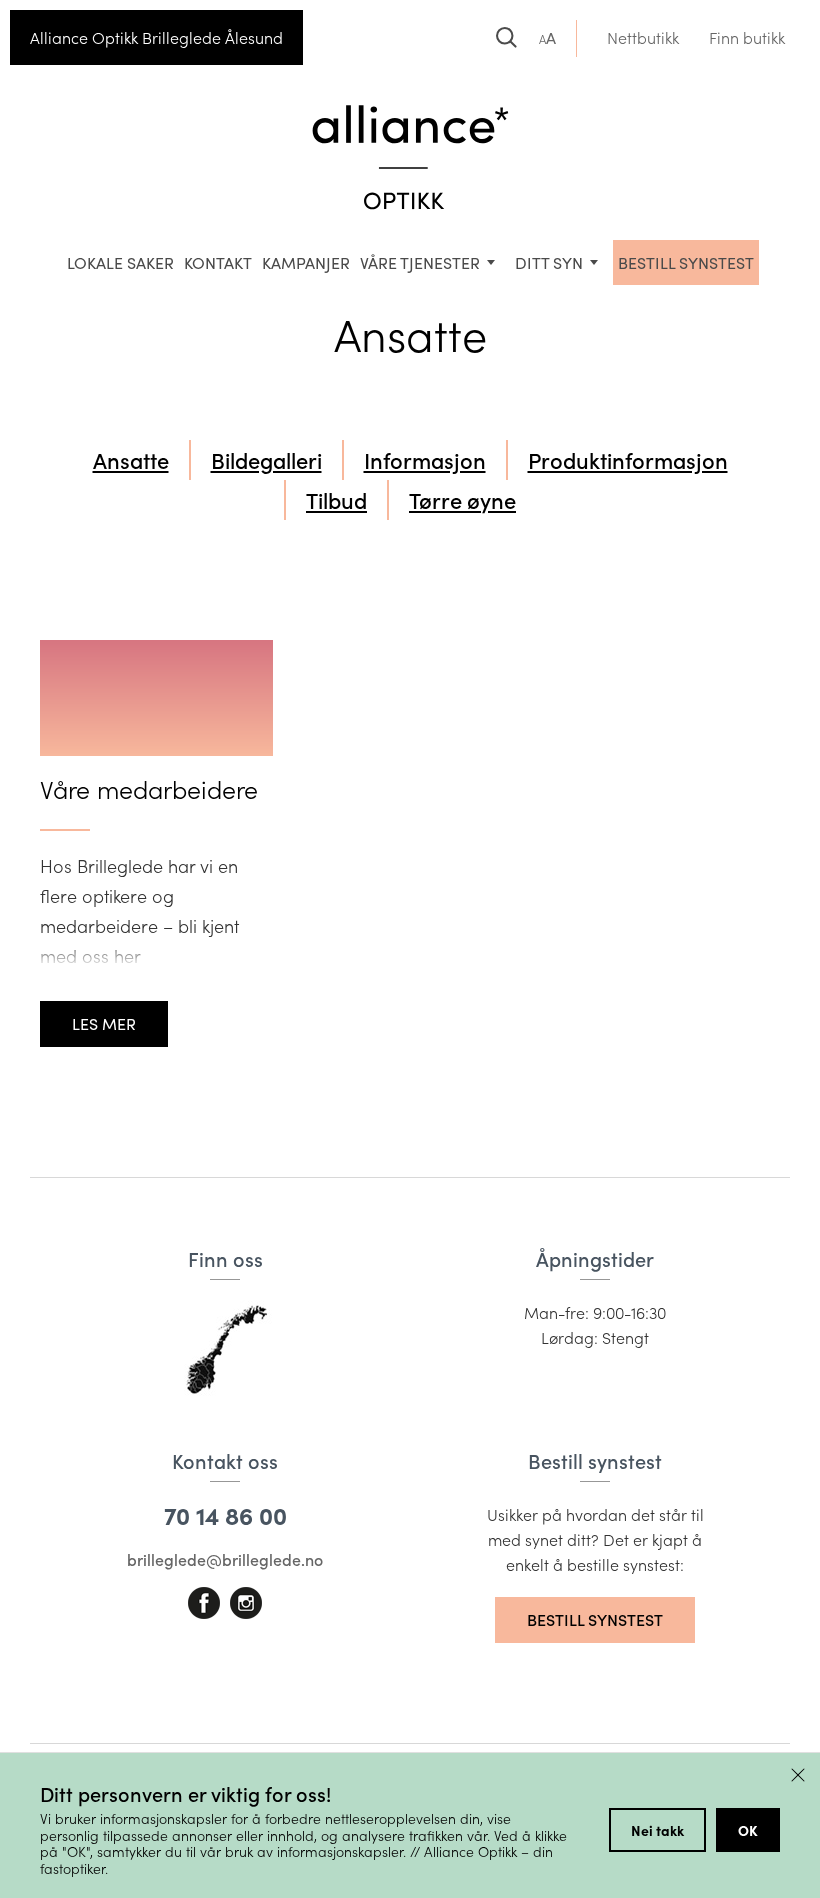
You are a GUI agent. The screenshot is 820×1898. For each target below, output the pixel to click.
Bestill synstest (595, 1619)
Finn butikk (747, 37)
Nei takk (657, 1830)
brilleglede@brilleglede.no (225, 1559)
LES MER (104, 1023)
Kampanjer (306, 262)
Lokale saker (120, 262)
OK (748, 1830)
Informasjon (425, 460)
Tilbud (336, 500)
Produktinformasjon (628, 460)
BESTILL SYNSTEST (686, 262)
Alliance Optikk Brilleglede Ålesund (156, 37)
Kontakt (218, 262)
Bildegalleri (266, 460)
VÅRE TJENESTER (420, 262)
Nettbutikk (643, 37)
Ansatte (131, 460)
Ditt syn (549, 262)
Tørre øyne (462, 500)
